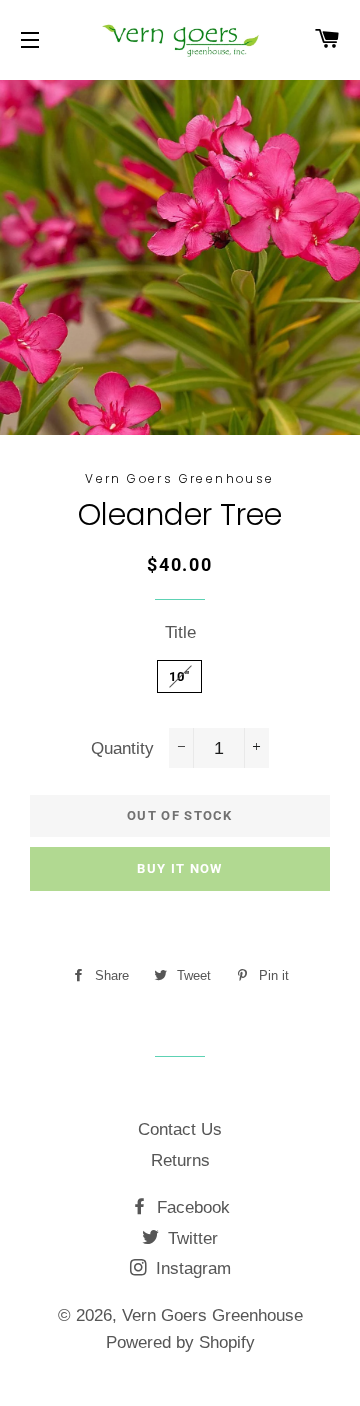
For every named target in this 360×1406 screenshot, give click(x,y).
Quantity (122, 748)
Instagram (191, 1268)
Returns (180, 1160)
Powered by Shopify (180, 1342)
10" (180, 676)
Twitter (190, 1238)
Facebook (191, 1207)
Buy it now (179, 868)
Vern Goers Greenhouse (212, 1315)
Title (180, 632)
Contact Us (180, 1129)
